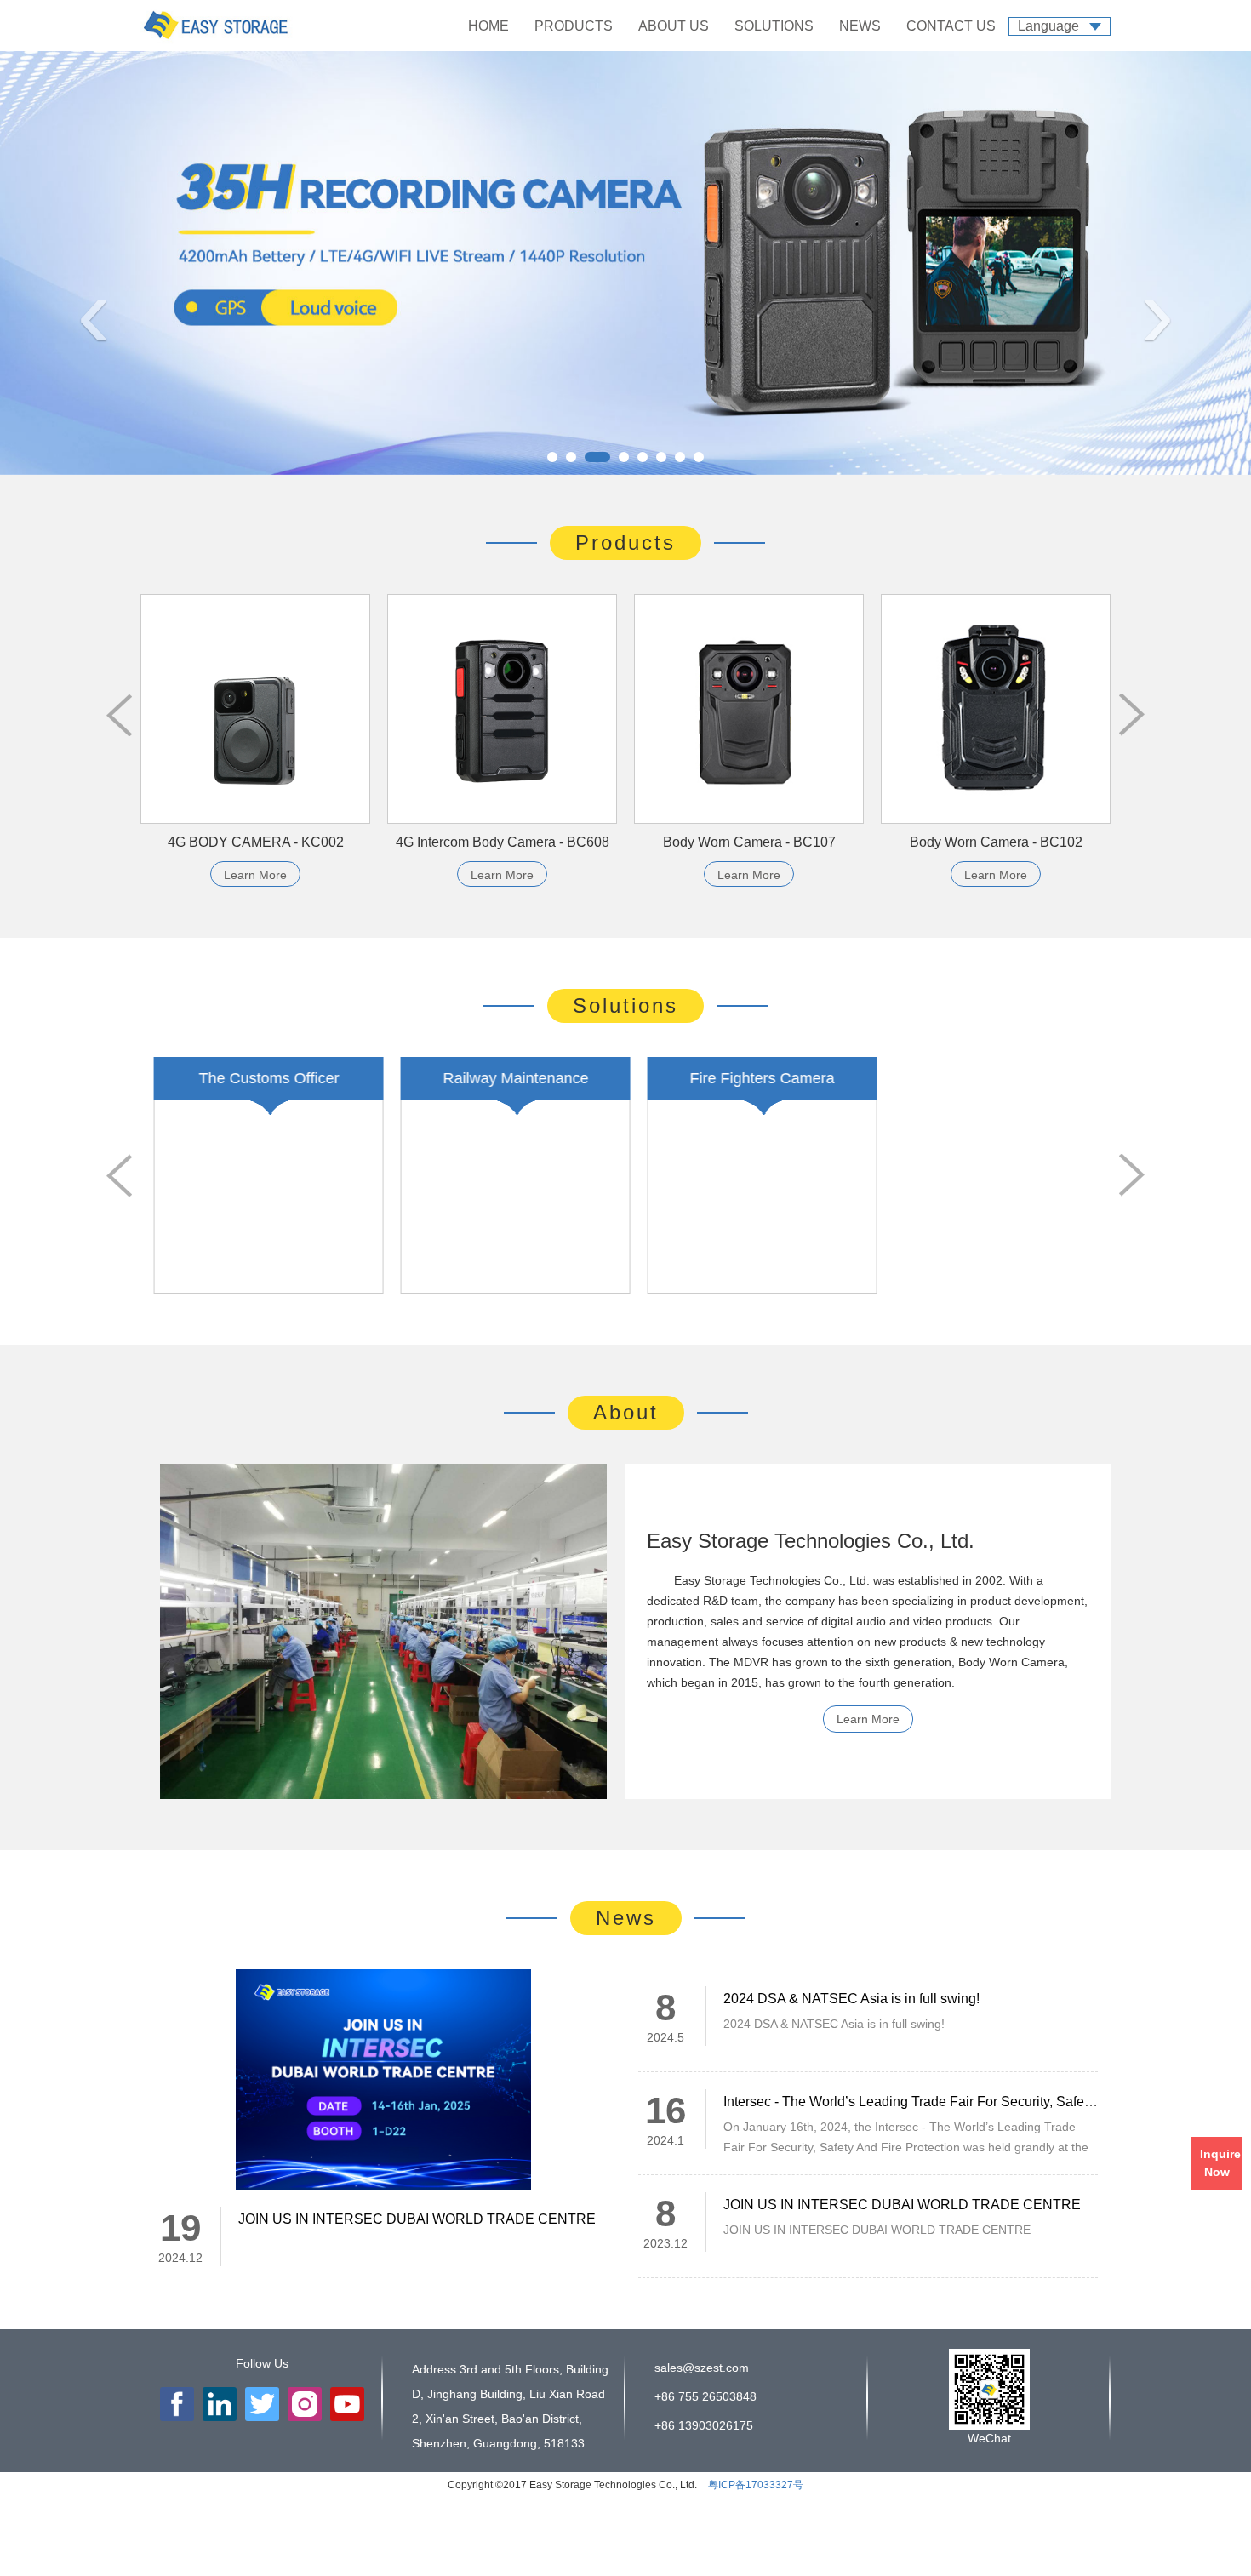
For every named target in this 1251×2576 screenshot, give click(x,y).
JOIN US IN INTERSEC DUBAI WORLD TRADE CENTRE (417, 2219)
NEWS (860, 26)
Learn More (255, 875)
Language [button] (1048, 26)
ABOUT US (674, 26)
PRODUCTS (574, 26)
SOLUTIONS (774, 26)
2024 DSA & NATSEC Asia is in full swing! (851, 1999)
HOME (488, 26)
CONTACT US (951, 26)
